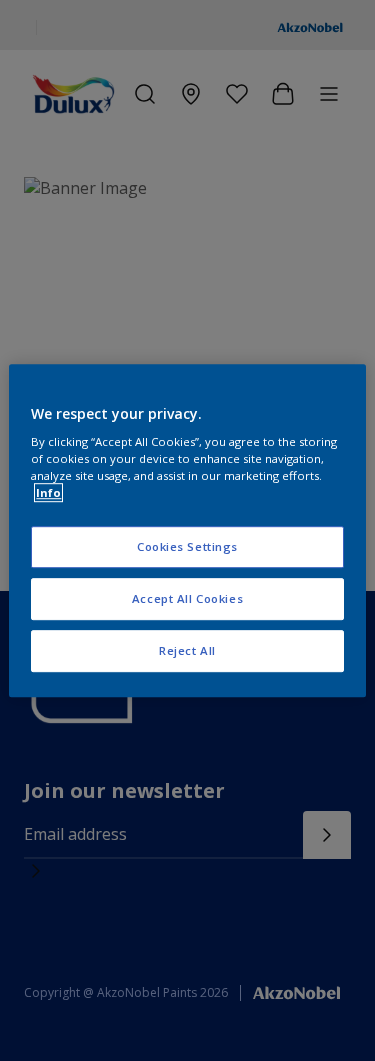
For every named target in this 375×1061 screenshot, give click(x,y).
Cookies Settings (187, 547)
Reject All (187, 650)
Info (48, 492)
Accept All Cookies (187, 598)
